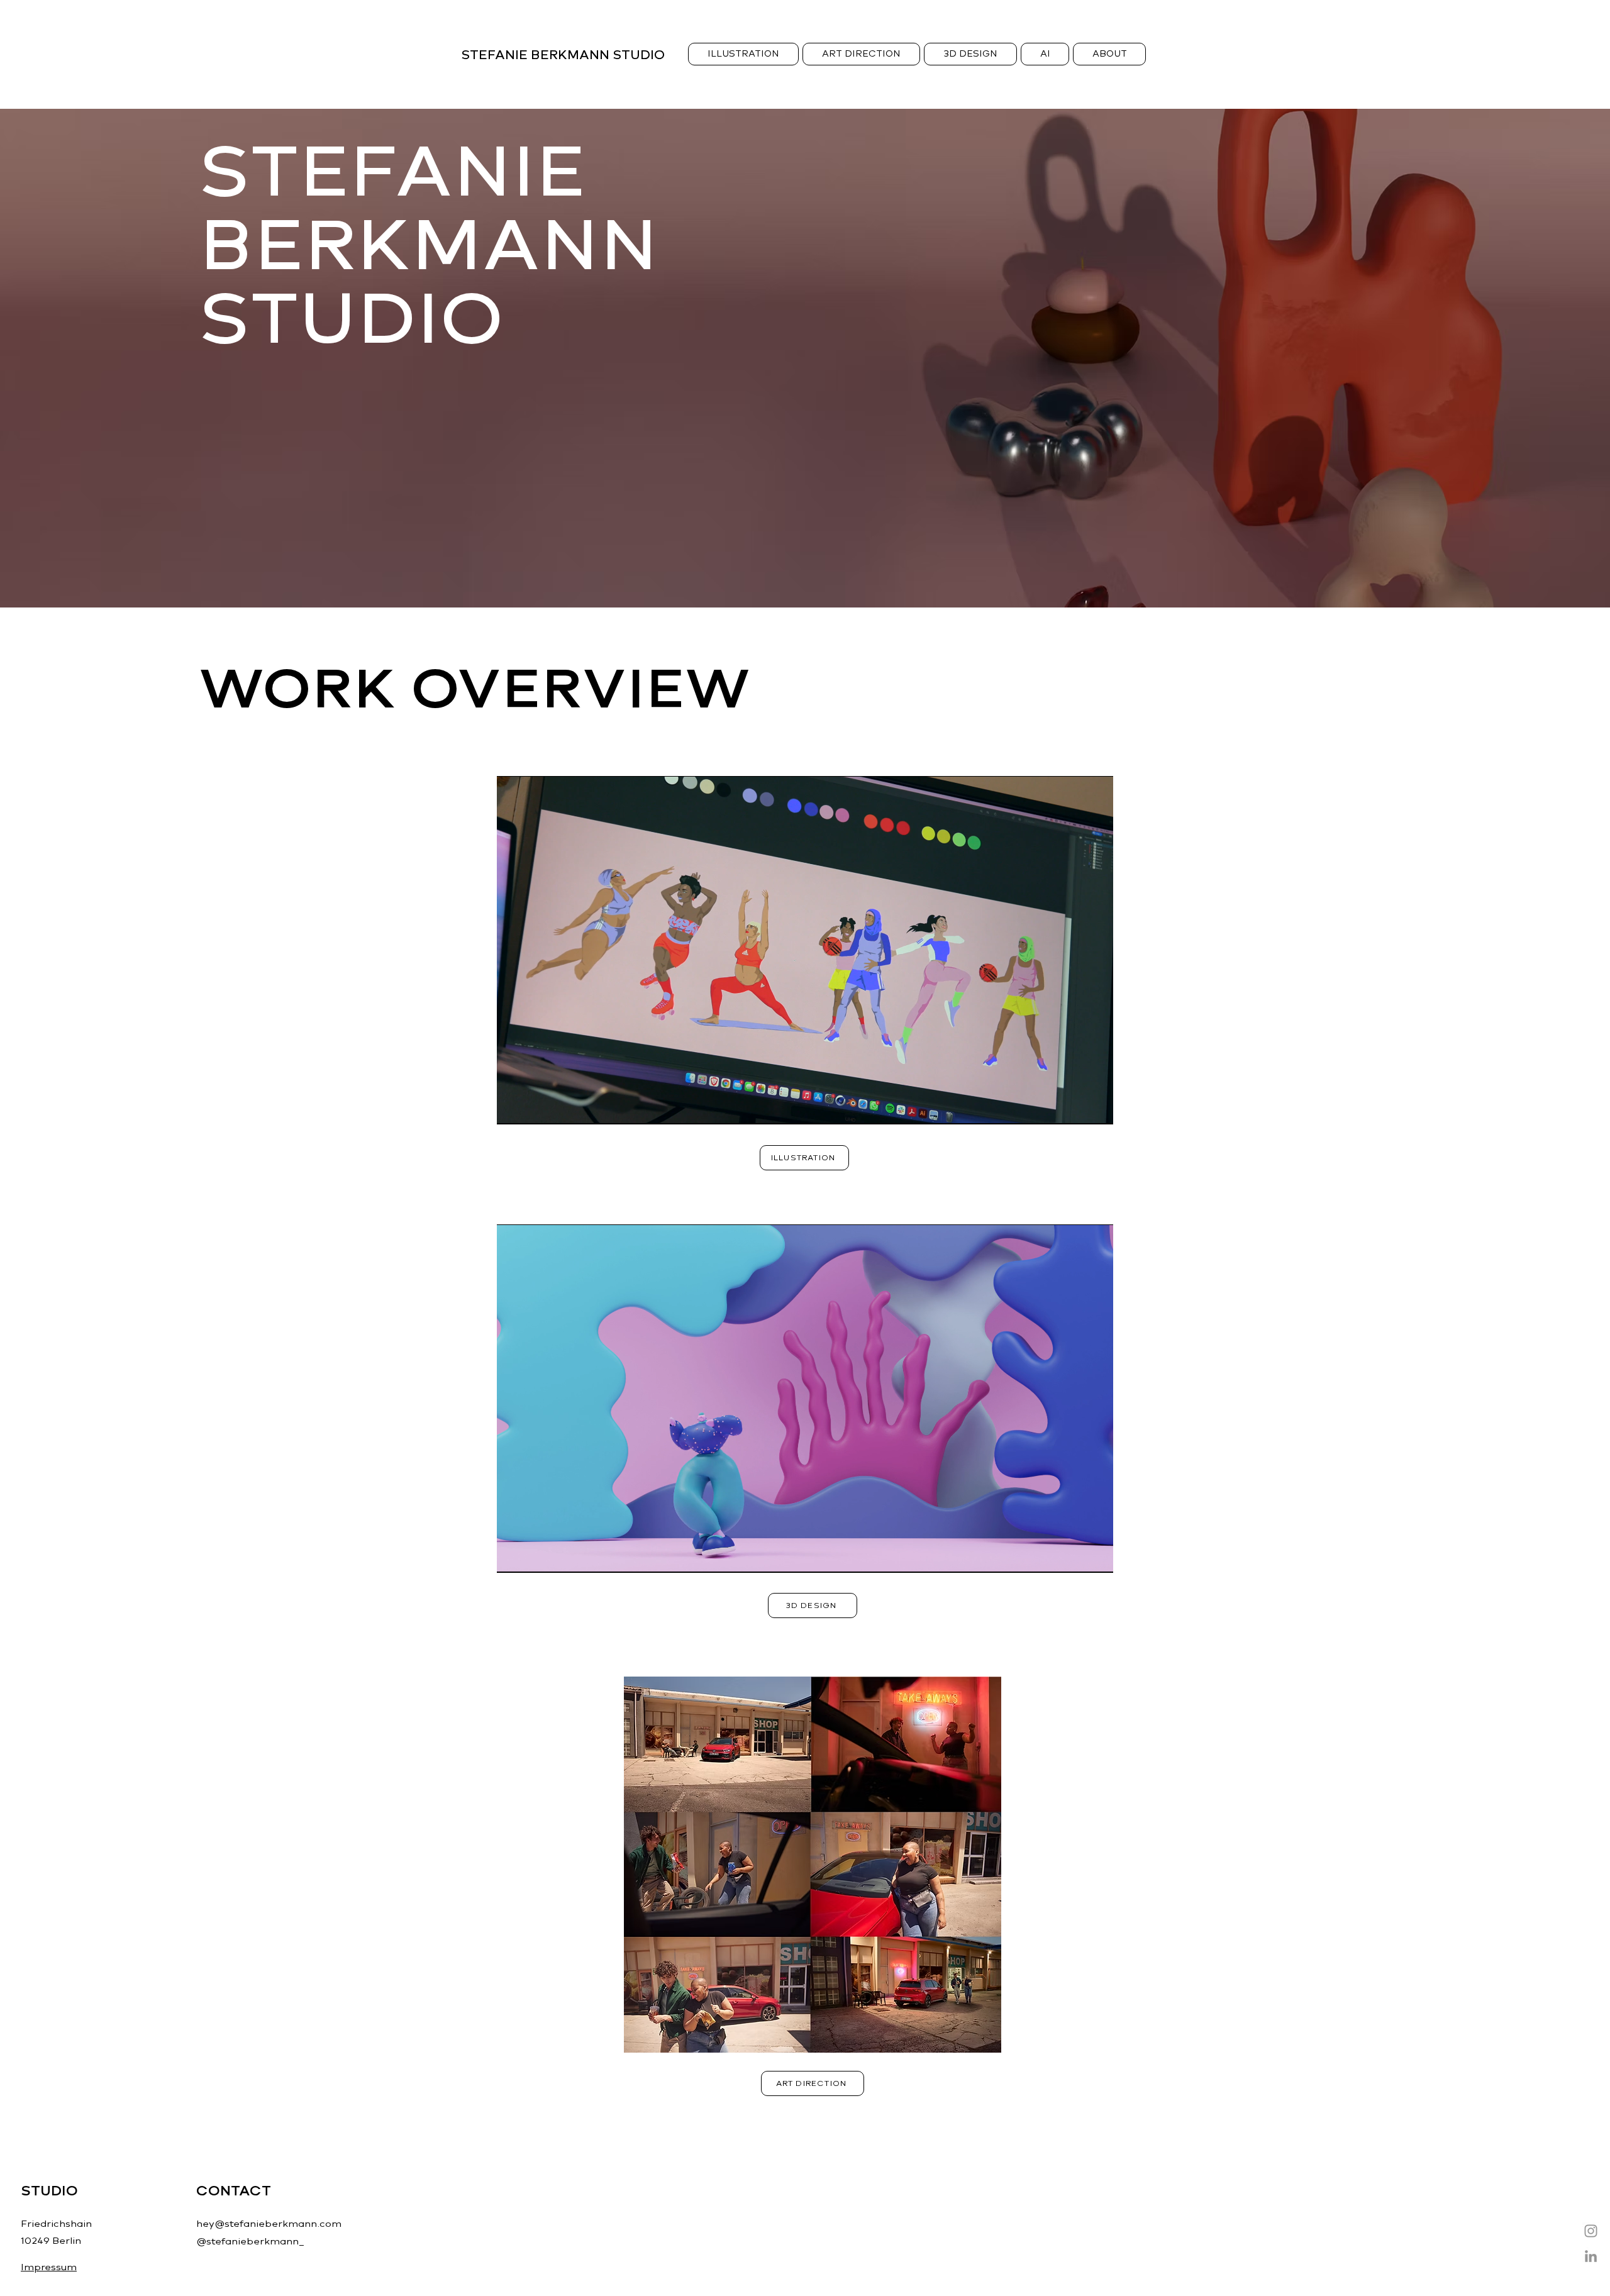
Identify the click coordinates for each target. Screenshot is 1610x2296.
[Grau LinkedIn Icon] (1591, 2256)
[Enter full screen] (1096, 1107)
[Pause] (513, 1107)
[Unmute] (535, 1107)
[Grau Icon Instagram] (1591, 2231)
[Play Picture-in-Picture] (1075, 1107)
